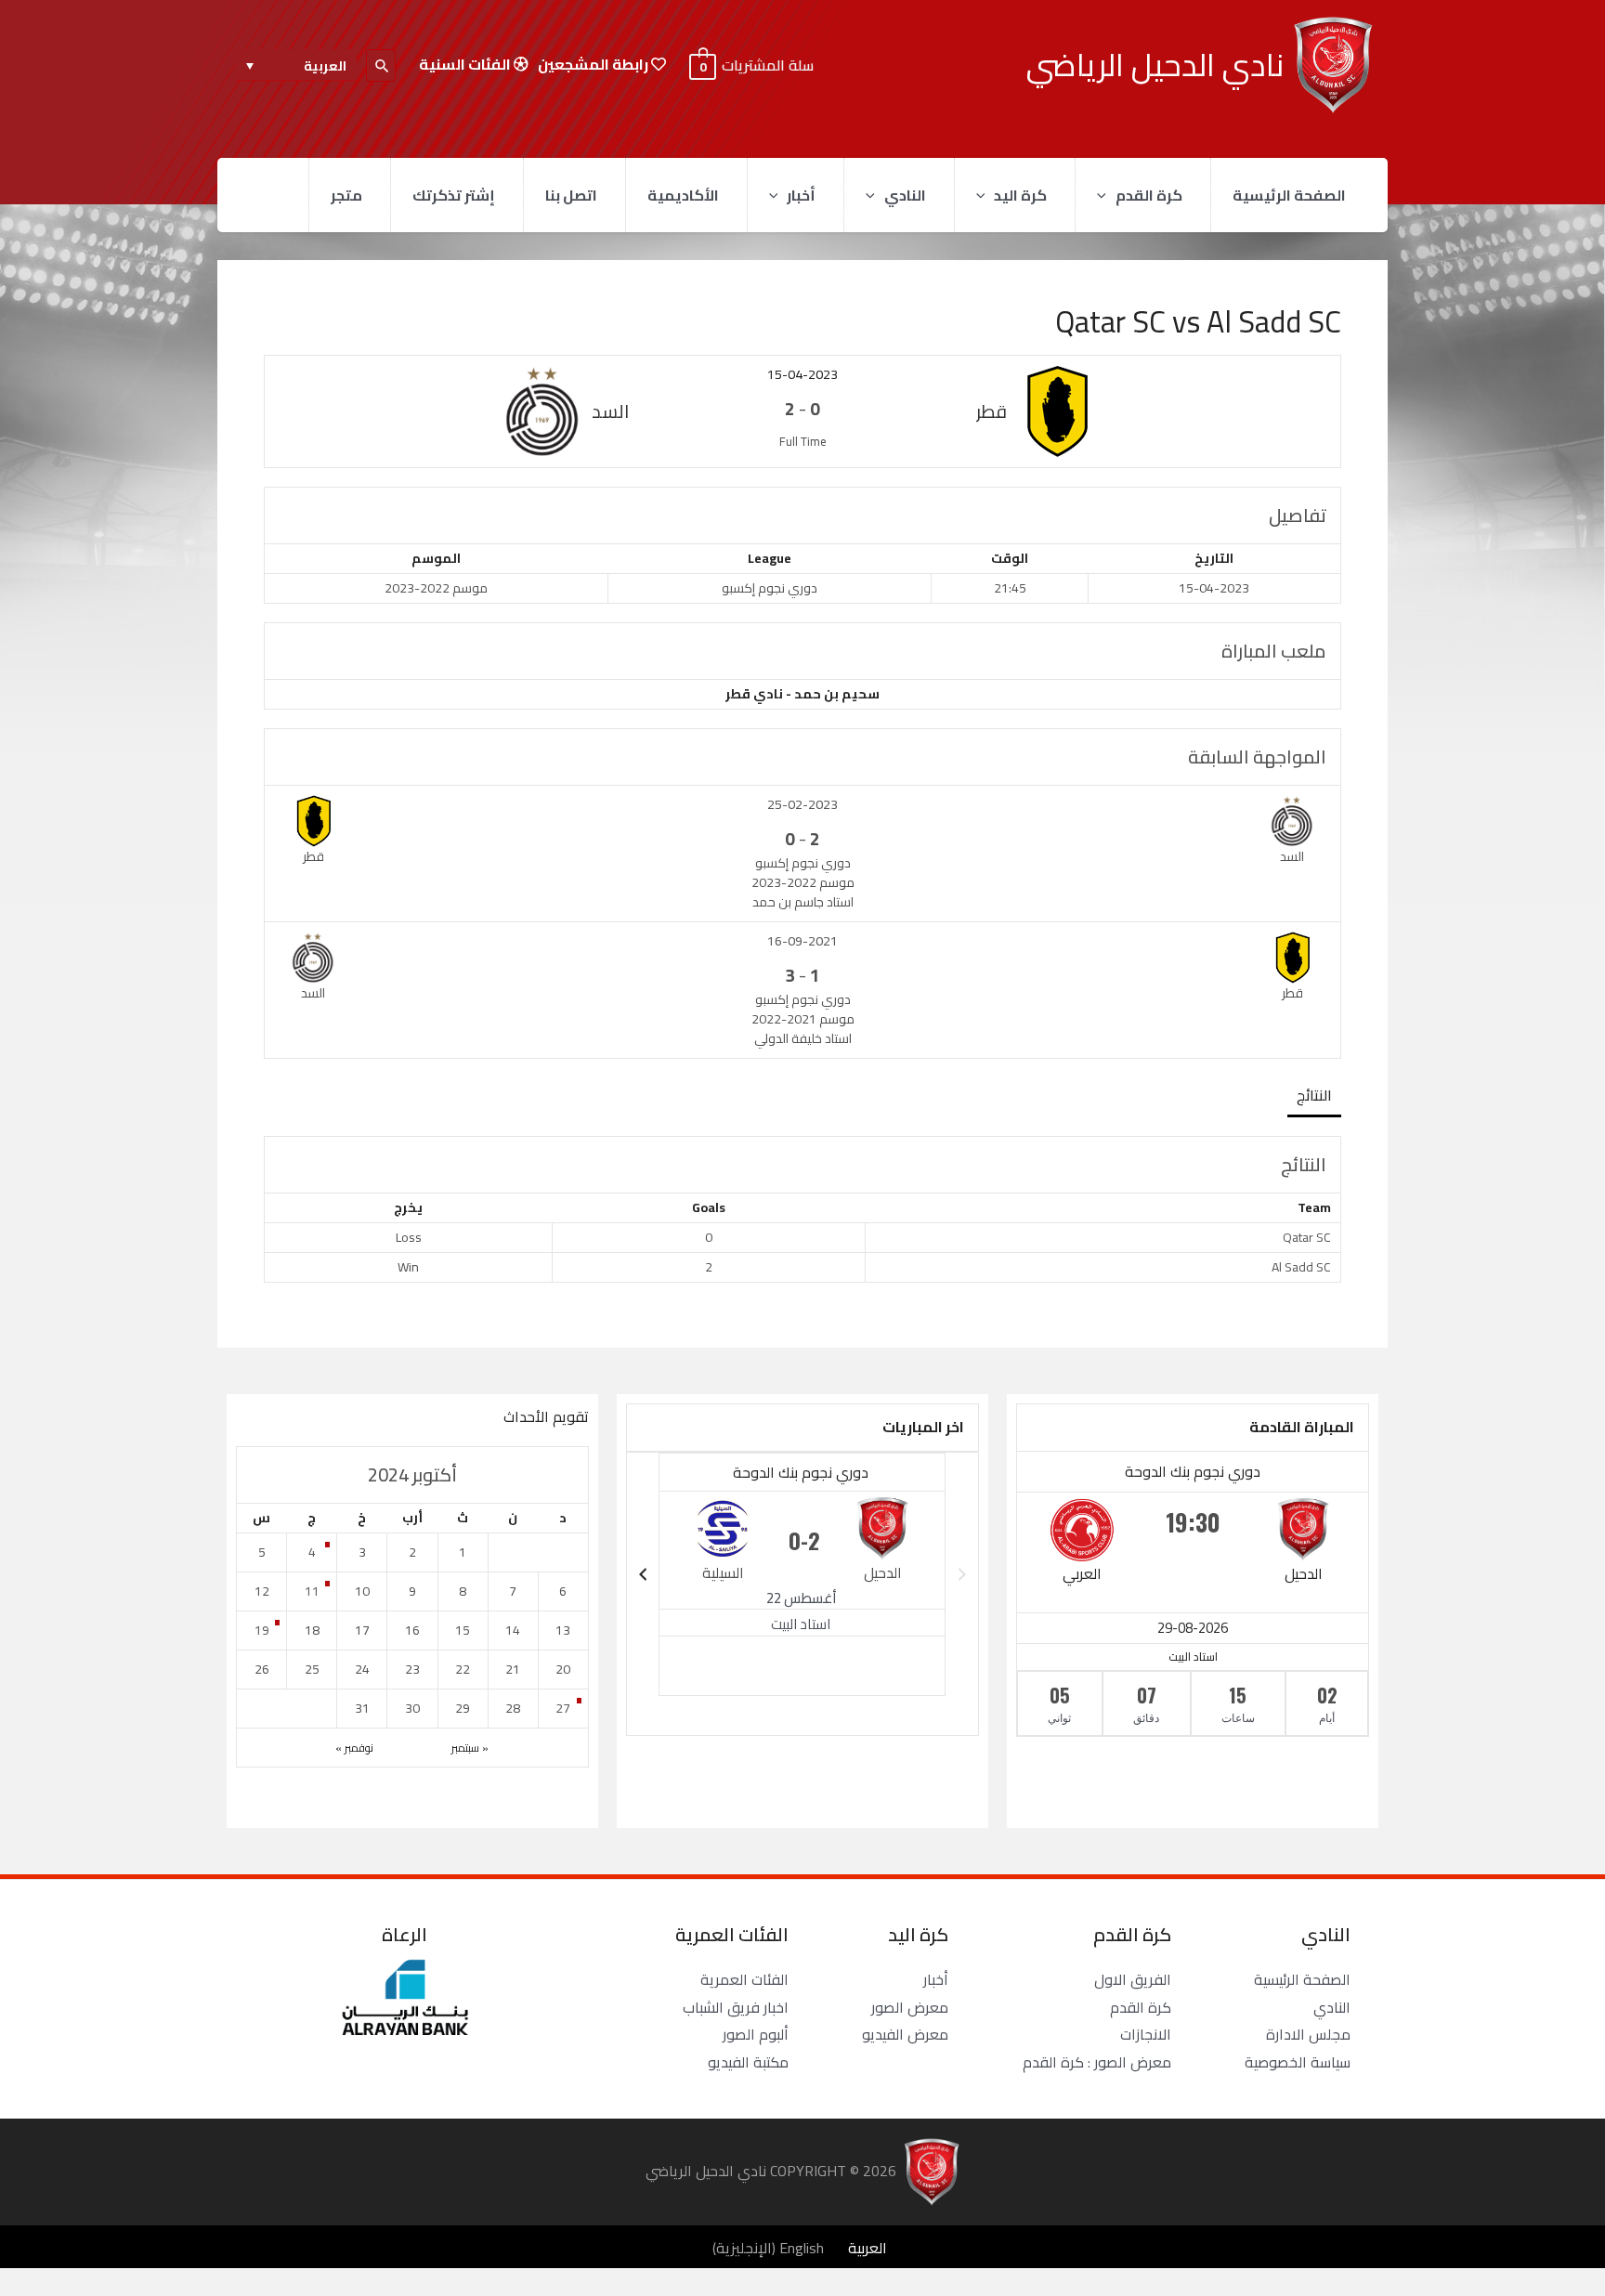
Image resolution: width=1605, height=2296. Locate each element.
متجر (346, 195)
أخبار (801, 195)
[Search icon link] (381, 65)
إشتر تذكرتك (454, 195)
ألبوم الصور (756, 2034)
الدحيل (1304, 1573)
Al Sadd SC (1301, 1267)
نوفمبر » (354, 1748)
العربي (1082, 1573)
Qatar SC (1307, 1237)
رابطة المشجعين (594, 65)
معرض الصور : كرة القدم (1097, 2062)
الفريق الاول (1133, 1979)
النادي (905, 195)
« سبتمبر (470, 1748)
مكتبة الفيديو (748, 2062)
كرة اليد (1020, 195)
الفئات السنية (466, 65)
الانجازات (1146, 2034)
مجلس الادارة (1308, 2034)
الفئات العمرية (744, 1979)
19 (262, 1630)
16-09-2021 (802, 941)
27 (563, 1708)
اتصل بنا (571, 195)
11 (312, 1591)
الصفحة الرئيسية (1289, 195)
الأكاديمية (683, 195)
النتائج (1314, 1095)
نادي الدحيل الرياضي (1155, 65)
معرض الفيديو (905, 2034)
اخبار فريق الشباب (736, 2007)
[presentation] (1106, 195)
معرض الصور (910, 2007)
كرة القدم (1149, 195)
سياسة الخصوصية (1298, 2062)
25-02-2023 (802, 804)
